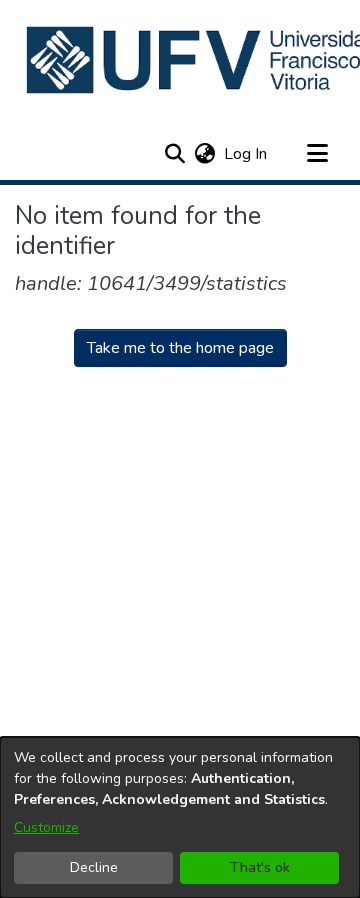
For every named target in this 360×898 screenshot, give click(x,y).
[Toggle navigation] (317, 154)
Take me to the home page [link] (180, 348)
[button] (174, 154)
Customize (46, 827)
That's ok (260, 867)
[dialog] (180, 817)
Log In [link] (246, 154)
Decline (94, 867)
